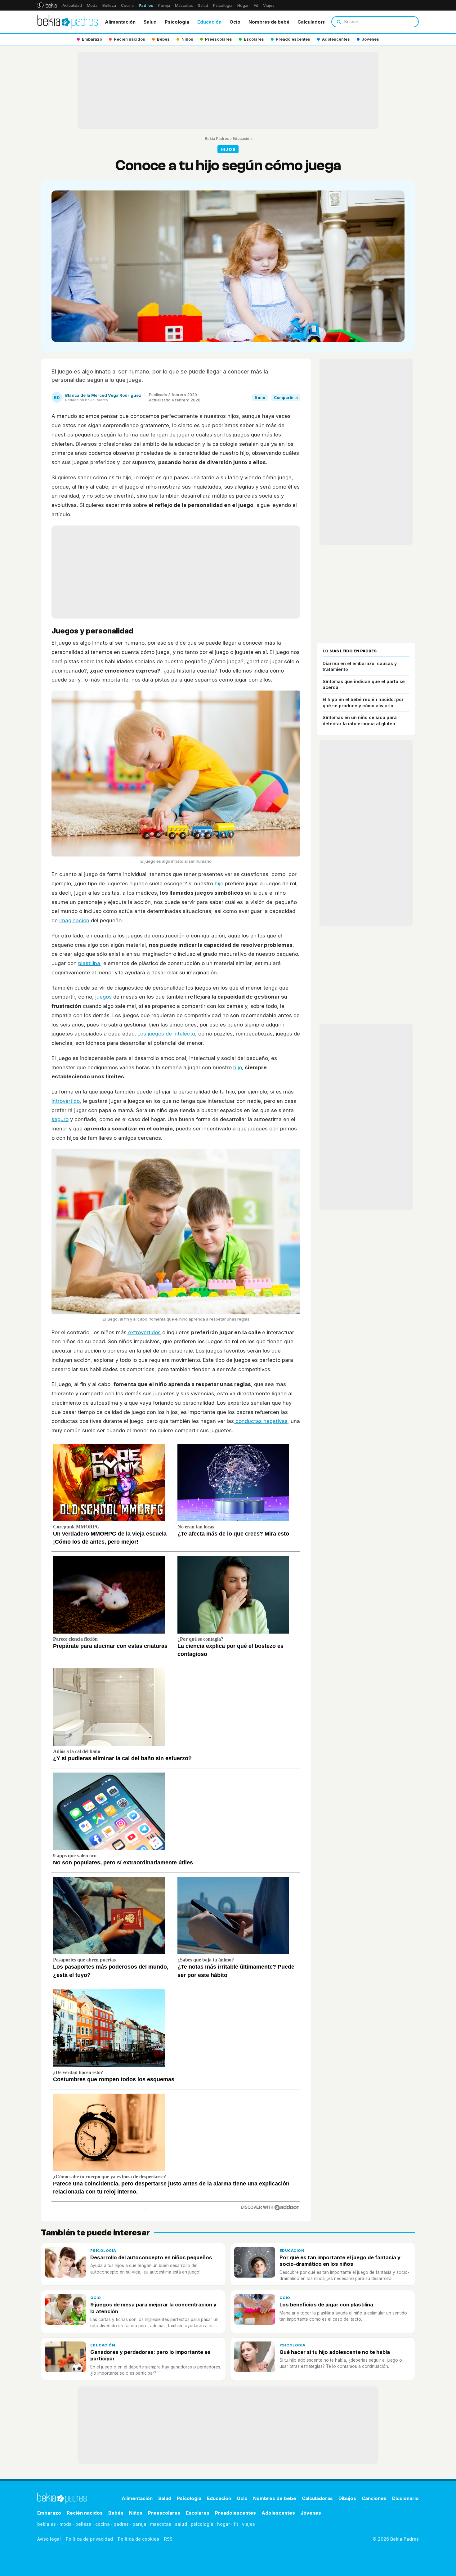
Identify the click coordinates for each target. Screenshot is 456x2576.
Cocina (127, 5)
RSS (168, 2539)
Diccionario (405, 2498)
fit (236, 2524)
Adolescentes (278, 2513)
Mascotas (184, 5)
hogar (224, 2524)
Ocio (235, 22)
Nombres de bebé (269, 22)
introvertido (66, 1101)
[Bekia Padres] (68, 22)
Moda (92, 5)
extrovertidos (144, 1332)
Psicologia (177, 22)
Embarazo (49, 2513)
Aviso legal (49, 2539)
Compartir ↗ (286, 398)
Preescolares (164, 2513)
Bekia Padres (217, 139)
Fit (256, 5)
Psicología (223, 5)
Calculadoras (313, 22)
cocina (103, 2524)
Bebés (116, 2513)
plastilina (89, 963)
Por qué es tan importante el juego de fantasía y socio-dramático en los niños (340, 2261)
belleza (83, 2524)
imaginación (74, 920)
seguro (60, 1119)
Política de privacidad (89, 2539)
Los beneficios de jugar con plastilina (326, 2305)
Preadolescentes (235, 2513)
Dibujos (347, 2498)
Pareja (164, 5)
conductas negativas (261, 1421)
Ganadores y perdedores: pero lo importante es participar (150, 2355)
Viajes (269, 5)
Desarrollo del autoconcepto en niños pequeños (151, 2257)
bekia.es (47, 2524)
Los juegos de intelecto (166, 1034)
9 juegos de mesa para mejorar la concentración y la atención (153, 2308)
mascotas (161, 2524)
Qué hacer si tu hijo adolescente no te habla (335, 2352)
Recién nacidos (85, 2513)
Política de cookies (139, 2539)
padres (121, 2524)
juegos (103, 997)
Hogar (243, 5)
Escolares (198, 2513)
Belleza (109, 5)
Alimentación (120, 22)
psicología (202, 2524)
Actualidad (72, 5)
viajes (248, 2524)
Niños (136, 2513)
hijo (219, 883)
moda (66, 2524)
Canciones (374, 2498)
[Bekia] (47, 5)
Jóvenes (311, 2513)
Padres (146, 5)
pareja (139, 2524)
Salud (203, 5)
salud (181, 2524)
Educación (209, 22)
